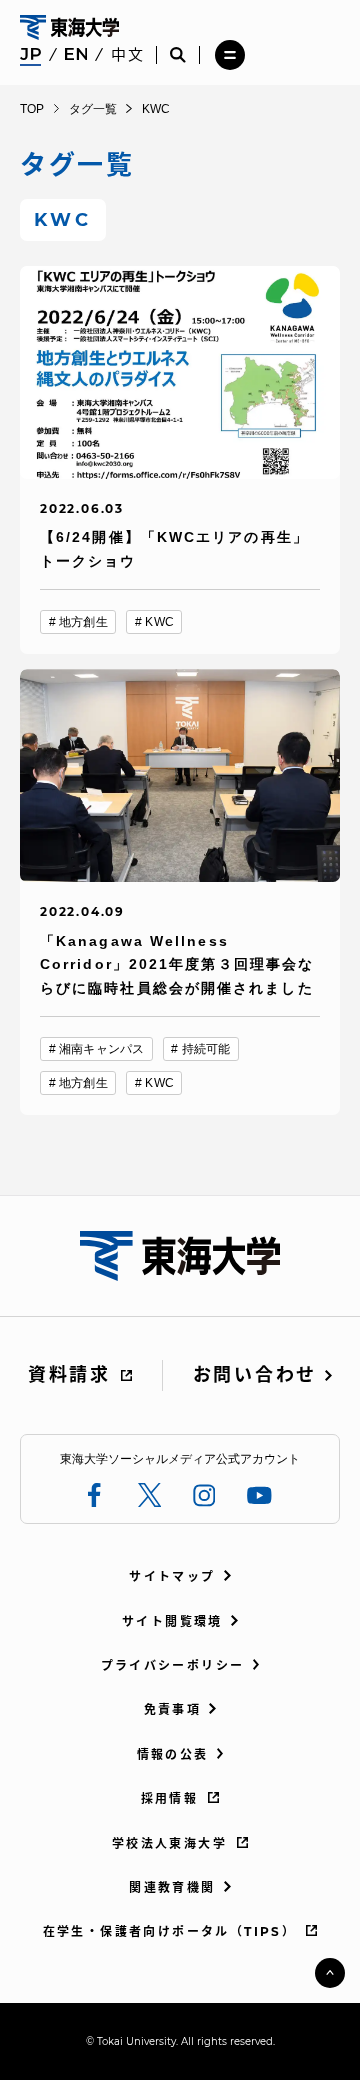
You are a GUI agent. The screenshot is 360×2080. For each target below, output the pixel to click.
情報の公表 (173, 1754)
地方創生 (83, 622)
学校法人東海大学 (169, 1843)
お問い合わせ (255, 1375)
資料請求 (69, 1375)
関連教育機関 (172, 1887)
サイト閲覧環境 (172, 1621)
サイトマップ (172, 1576)
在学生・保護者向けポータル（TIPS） (170, 1931)
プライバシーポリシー (173, 1665)
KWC (159, 622)
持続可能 (206, 1049)
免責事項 (173, 1709)
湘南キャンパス (101, 1049)
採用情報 (170, 1798)
